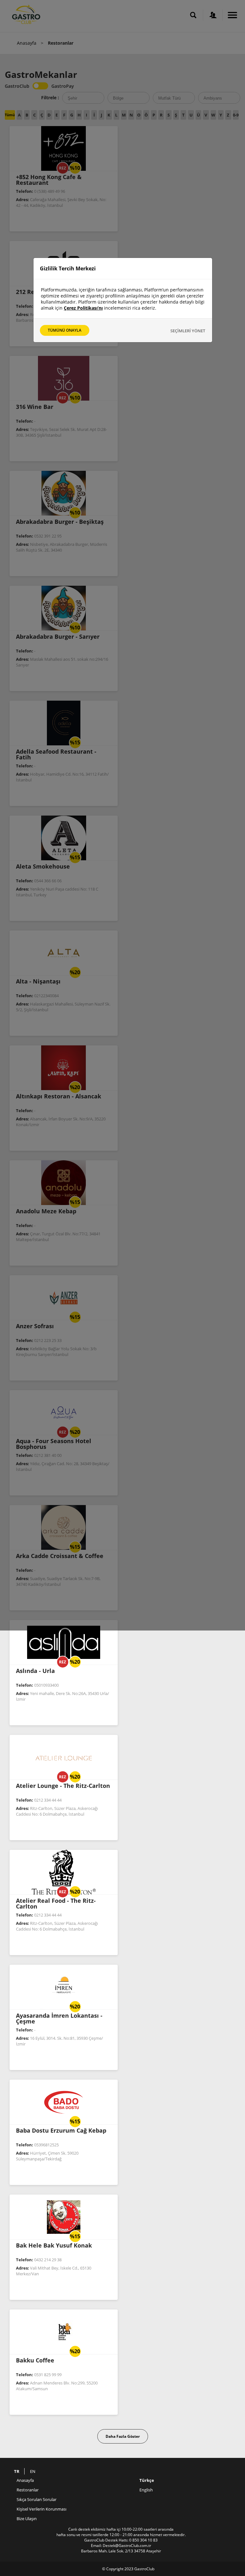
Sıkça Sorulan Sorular (37, 2499)
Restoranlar (28, 2490)
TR (17, 2471)
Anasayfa (27, 43)
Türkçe (147, 2480)
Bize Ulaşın (27, 2519)
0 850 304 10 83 (143, 2540)
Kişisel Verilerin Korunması (41, 2509)
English (146, 2490)
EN (33, 2471)
